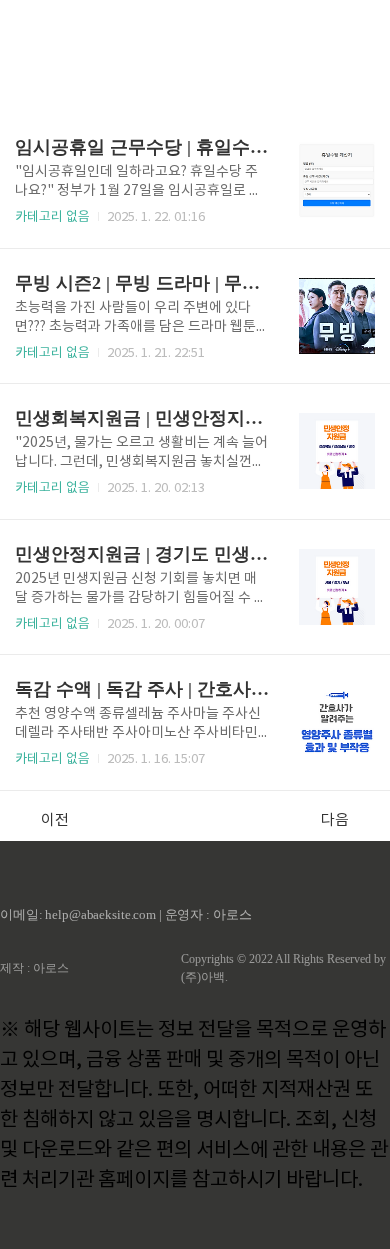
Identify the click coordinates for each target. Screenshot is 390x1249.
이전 (55, 820)
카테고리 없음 (52, 217)
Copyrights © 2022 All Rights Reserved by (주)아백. (283, 968)
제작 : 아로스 (34, 968)
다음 (335, 820)
